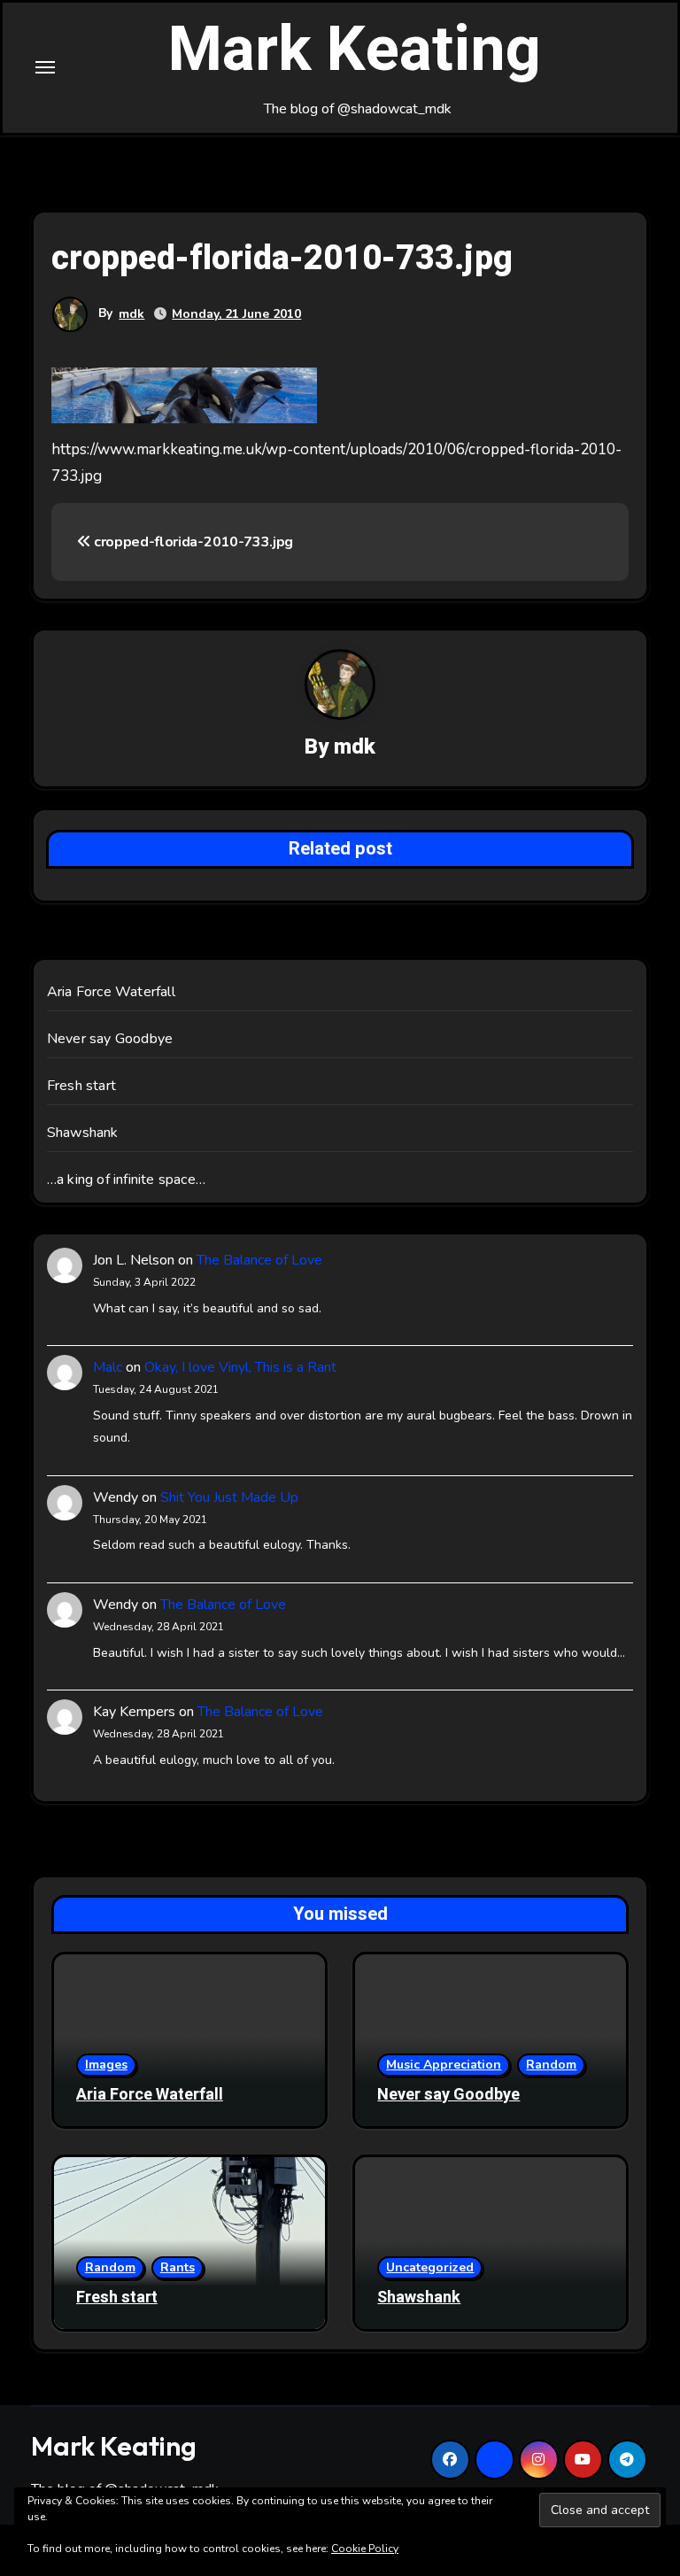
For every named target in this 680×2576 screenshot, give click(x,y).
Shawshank (83, 1133)
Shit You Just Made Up (229, 1497)
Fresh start (81, 1086)
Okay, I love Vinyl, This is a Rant (240, 1367)
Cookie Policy (365, 2549)
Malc (108, 1367)
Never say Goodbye (110, 1039)
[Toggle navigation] (45, 67)
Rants (178, 2267)
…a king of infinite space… (126, 1180)
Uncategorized (430, 2267)
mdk (131, 314)
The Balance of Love (259, 1260)
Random (551, 2065)
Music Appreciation (444, 2065)
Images (106, 2065)
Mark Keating (355, 50)
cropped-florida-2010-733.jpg (192, 542)
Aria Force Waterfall (111, 992)
